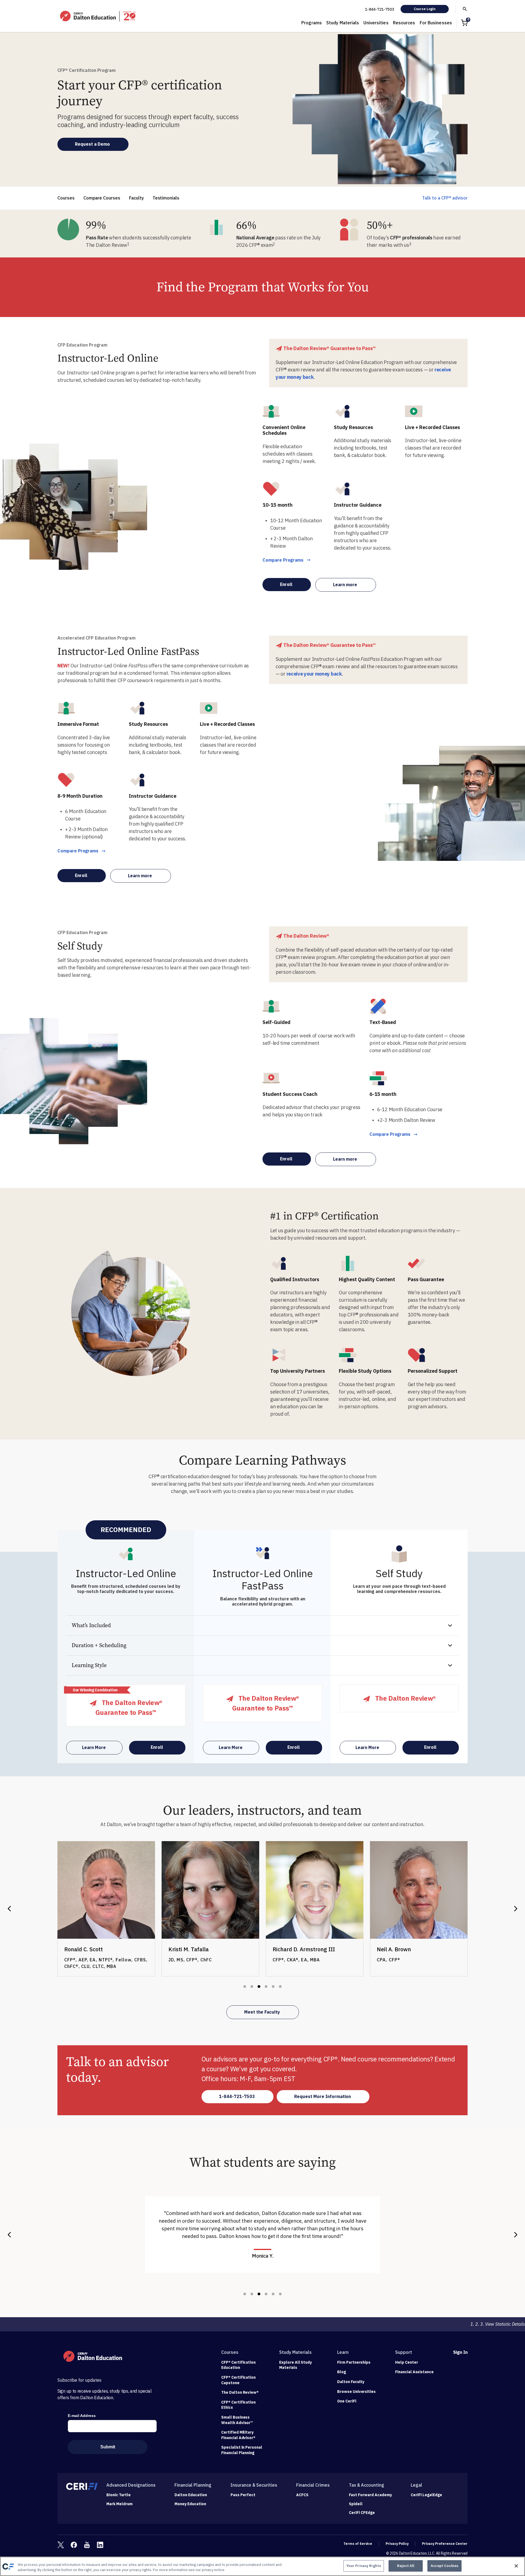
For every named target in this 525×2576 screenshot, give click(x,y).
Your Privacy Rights (364, 2566)
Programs (312, 23)
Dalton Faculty (351, 2382)
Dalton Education (191, 2495)
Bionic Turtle (119, 2495)
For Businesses (436, 23)
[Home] (98, 16)
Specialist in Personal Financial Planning (242, 2450)
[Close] (516, 2566)
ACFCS (302, 2495)
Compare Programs (283, 560)
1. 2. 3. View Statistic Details (498, 2324)
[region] (262, 2566)
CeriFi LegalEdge (426, 2495)
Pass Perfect (243, 2495)
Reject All (406, 2566)
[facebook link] (74, 2545)
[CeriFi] (82, 2486)
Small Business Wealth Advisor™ (237, 2420)
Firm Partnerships (354, 2362)
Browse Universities (356, 2392)
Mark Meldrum (119, 2504)
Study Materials (343, 23)
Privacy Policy (397, 2544)
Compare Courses (102, 198)
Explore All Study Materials (295, 2365)
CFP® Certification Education (238, 2365)
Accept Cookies (444, 2566)
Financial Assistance (414, 2372)
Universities (376, 23)
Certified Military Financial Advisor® (238, 2435)
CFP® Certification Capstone (238, 2380)
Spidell (356, 2504)
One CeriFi (347, 2401)
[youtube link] (87, 2545)
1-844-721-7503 (380, 9)
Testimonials (166, 198)
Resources (404, 23)
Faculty (136, 198)
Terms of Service (358, 2544)
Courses (66, 198)
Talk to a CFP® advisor (445, 198)
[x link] (61, 2545)
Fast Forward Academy (370, 2495)
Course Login (425, 9)
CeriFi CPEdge (362, 2513)
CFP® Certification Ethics (238, 2405)
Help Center (407, 2362)
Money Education (190, 2504)
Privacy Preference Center (445, 2544)
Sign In (460, 2352)
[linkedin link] (100, 2545)
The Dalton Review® (240, 2392)
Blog (342, 2372)
